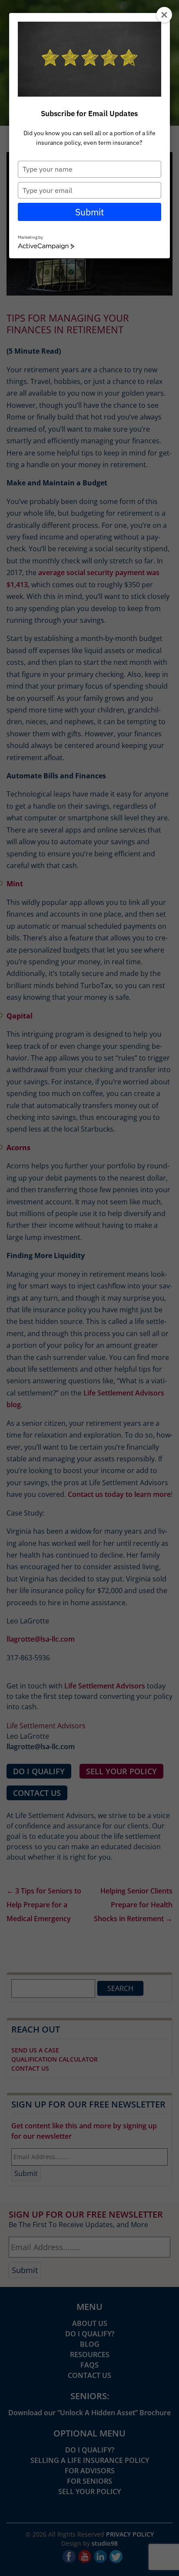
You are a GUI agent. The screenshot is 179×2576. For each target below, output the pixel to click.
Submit (89, 212)
